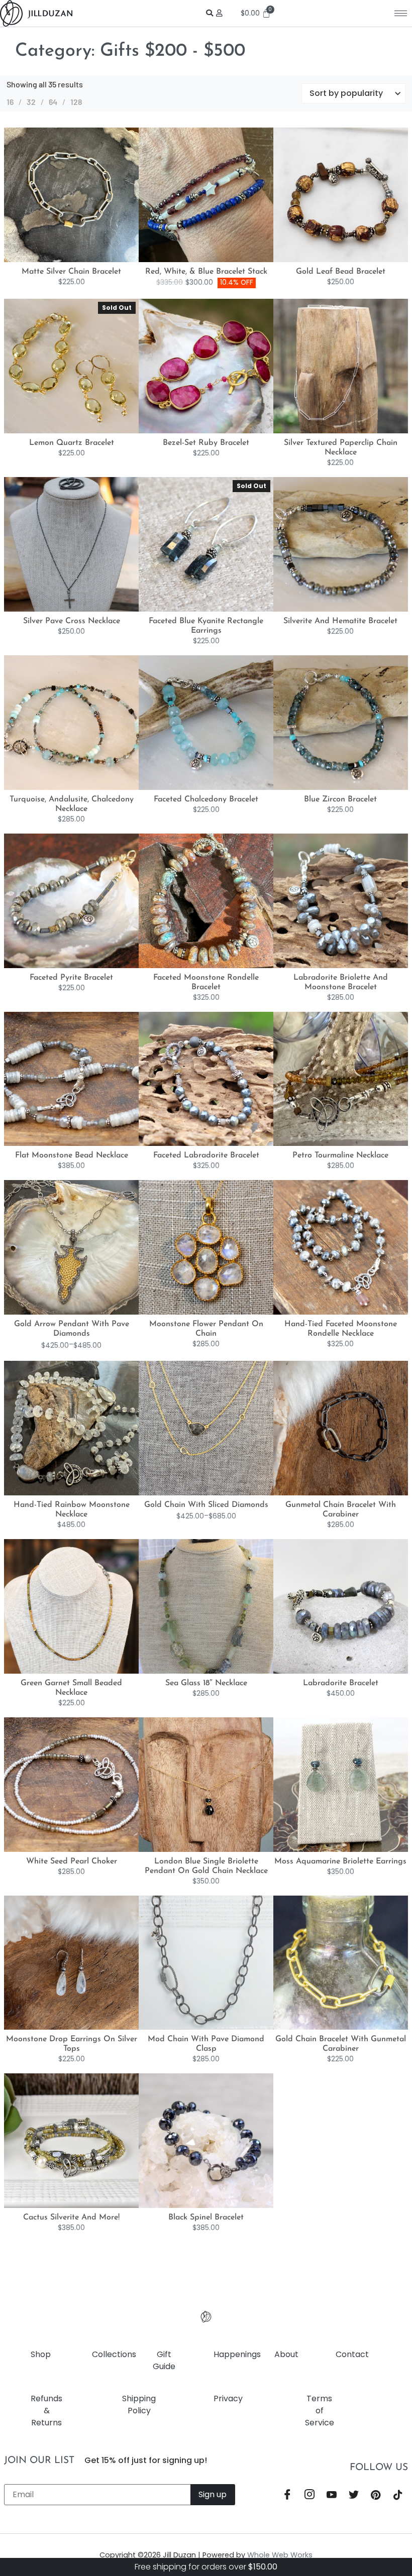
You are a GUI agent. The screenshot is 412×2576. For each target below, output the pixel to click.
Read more (82, 431)
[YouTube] (332, 2495)
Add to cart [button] (82, 260)
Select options (82, 1313)
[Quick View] (65, 260)
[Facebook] (287, 2495)
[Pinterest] (376, 2495)
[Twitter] (354, 2495)
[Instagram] (310, 2495)
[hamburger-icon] (401, 13)
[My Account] (221, 13)
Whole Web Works (280, 2555)
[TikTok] (398, 2495)
